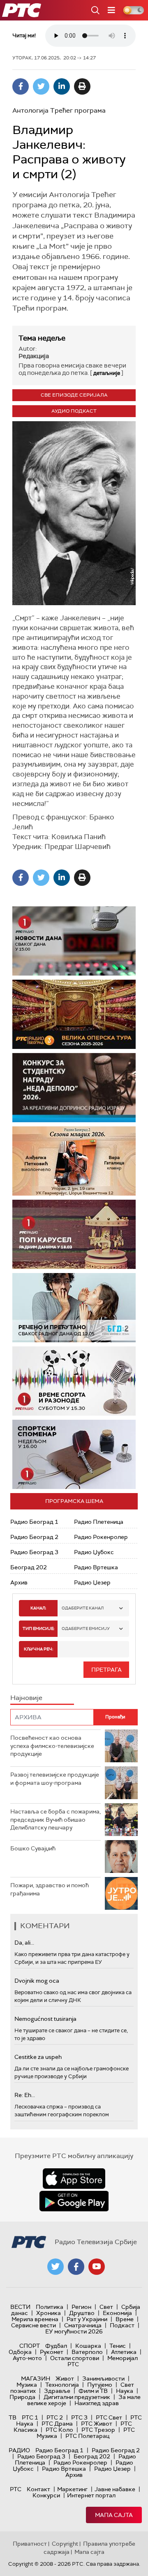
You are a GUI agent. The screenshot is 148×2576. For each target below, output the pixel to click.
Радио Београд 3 (34, 1552)
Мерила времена (35, 2319)
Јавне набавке (115, 2489)
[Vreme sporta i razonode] (74, 1381)
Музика (27, 2385)
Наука (125, 2391)
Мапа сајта (114, 2515)
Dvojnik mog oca (37, 1981)
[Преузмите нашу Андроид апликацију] (74, 2201)
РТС (16, 2489)
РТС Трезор (98, 2430)
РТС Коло (59, 2430)
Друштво (82, 2313)
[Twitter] (41, 86)
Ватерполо (87, 2352)
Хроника (49, 2313)
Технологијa (62, 2385)
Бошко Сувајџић (33, 1848)
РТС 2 (55, 2417)
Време (125, 2319)
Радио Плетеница (99, 1522)
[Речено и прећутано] (74, 1308)
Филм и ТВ (93, 2391)
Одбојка (20, 2352)
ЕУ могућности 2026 (74, 2331)
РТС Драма (57, 2424)
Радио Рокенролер (101, 1537)
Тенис (118, 2346)
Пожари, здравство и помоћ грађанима (50, 1889)
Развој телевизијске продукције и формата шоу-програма (55, 1779)
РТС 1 (30, 2417)
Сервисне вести (34, 2325)
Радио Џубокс (94, 1552)
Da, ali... (24, 1943)
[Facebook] (21, 86)
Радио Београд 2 (34, 1537)
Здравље (57, 2391)
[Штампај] (82, 86)
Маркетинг (72, 2489)
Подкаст (122, 2325)
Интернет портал (91, 2495)
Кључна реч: (38, 1649)
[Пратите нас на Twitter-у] (55, 2267)
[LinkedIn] (62, 86)
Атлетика (124, 2352)
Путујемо (100, 2385)
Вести (20, 2307)
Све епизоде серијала (74, 395)
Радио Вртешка (96, 1567)
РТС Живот (97, 2424)
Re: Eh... (25, 2095)
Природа (22, 2397)
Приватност (30, 2544)
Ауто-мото (27, 2358)
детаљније (107, 373)
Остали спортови (75, 2358)
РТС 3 (79, 2417)
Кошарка (88, 2346)
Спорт (30, 2346)
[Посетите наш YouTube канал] (97, 2267)
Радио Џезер (92, 1582)
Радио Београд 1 (34, 1522)
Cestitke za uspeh (38, 2057)
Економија (117, 2313)
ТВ (13, 2417)
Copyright (65, 2544)
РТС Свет (109, 2417)
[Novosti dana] (74, 941)
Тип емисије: (38, 1628)
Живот (65, 2379)
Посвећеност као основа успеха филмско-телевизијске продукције (52, 1746)
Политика (50, 2307)
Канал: (38, 1608)
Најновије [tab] (26, 1698)
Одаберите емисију (86, 1628)
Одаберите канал (83, 1608)
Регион (81, 2307)
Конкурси (46, 2495)
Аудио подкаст (74, 411)
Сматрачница (83, 2325)
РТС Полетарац (87, 2436)
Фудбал (56, 2346)
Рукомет (52, 2352)
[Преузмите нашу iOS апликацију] (74, 2179)
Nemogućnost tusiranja (45, 2019)
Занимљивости (103, 2379)
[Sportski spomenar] (74, 1454)
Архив (19, 1582)
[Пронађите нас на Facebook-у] (76, 2267)
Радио (19, 2450)
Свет (106, 2307)
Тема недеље (42, 338)
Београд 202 (29, 1567)
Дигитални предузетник (77, 2397)
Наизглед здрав (97, 2403)
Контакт (38, 2489)
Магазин (36, 2379)
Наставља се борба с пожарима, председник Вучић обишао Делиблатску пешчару (55, 1819)
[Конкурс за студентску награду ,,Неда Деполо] (74, 1088)
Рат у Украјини (87, 2319)
